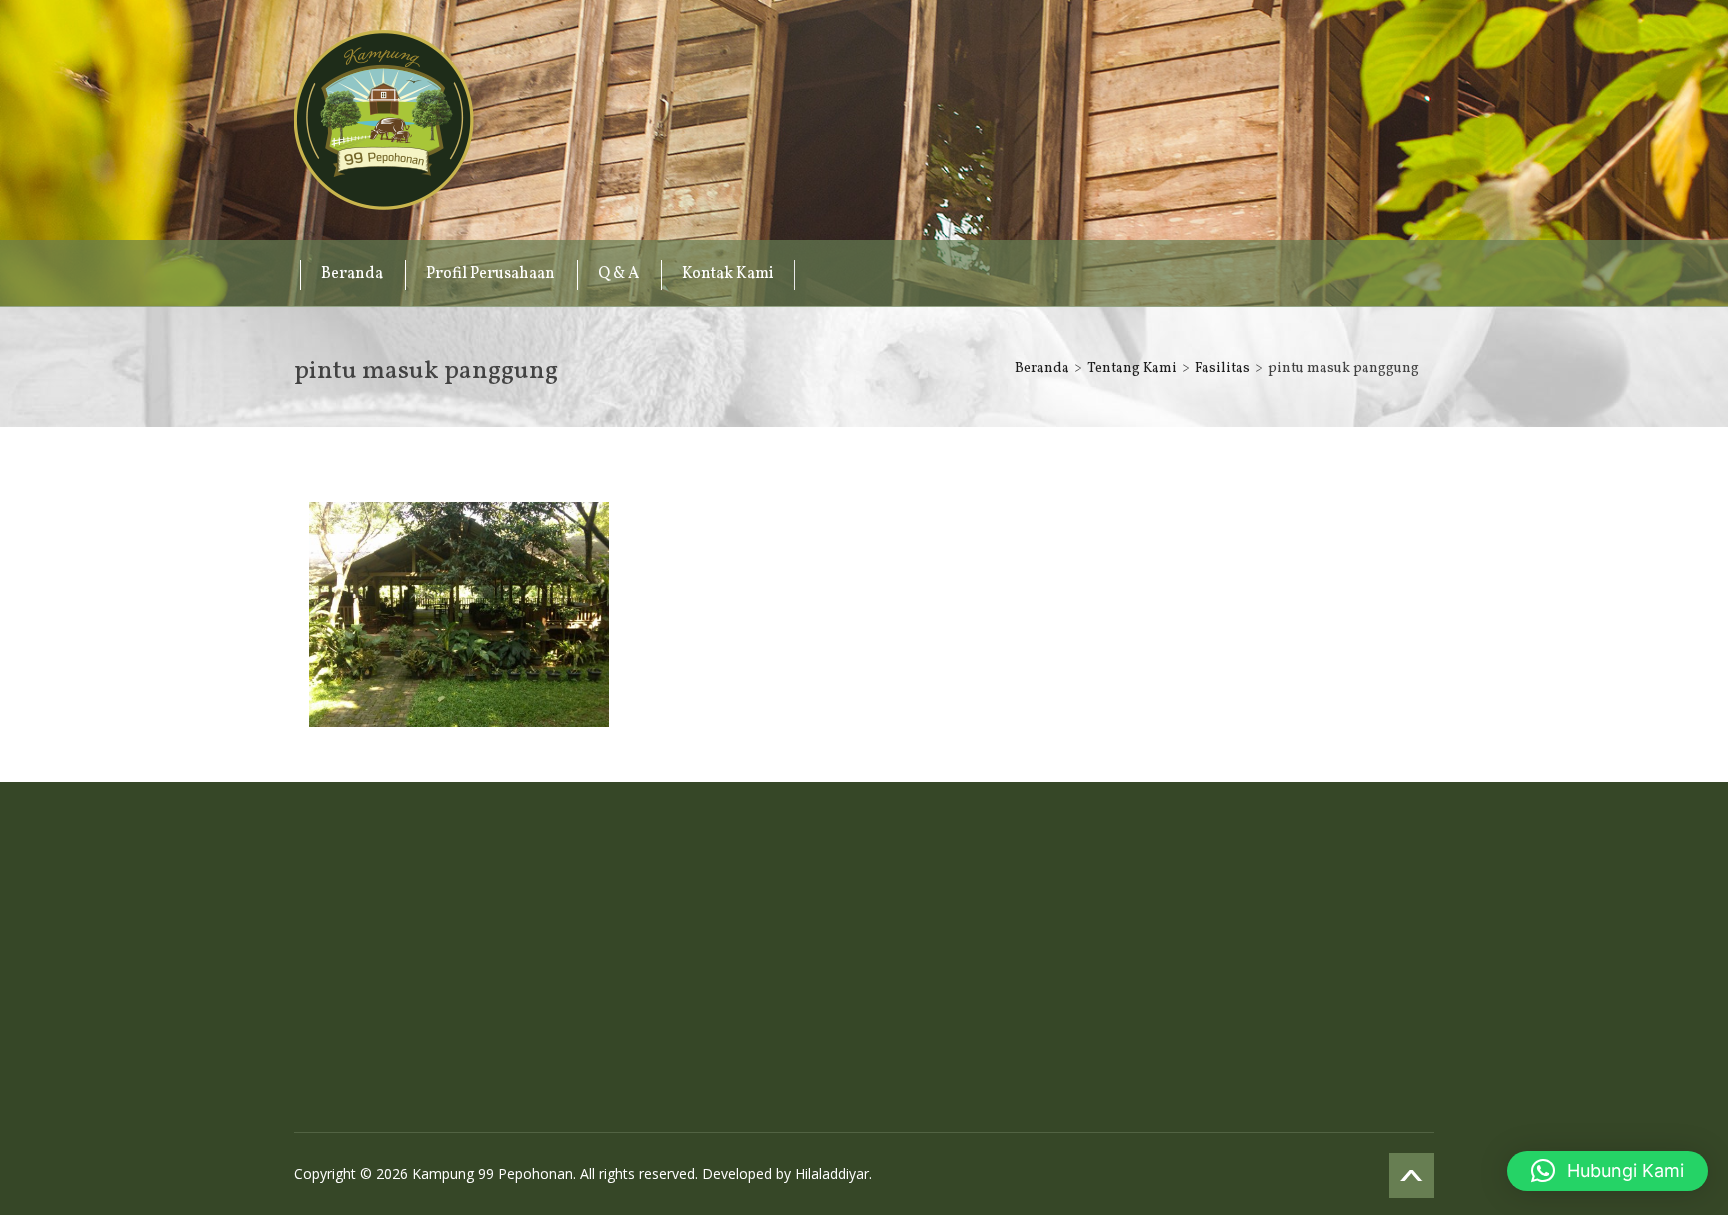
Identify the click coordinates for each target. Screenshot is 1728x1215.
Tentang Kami (1132, 368)
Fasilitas (1222, 368)
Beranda (352, 274)
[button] (1607, 1171)
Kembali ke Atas (1411, 1175)
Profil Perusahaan (490, 274)
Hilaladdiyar (832, 1173)
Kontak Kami (728, 274)
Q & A (618, 274)
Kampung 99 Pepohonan (384, 120)
